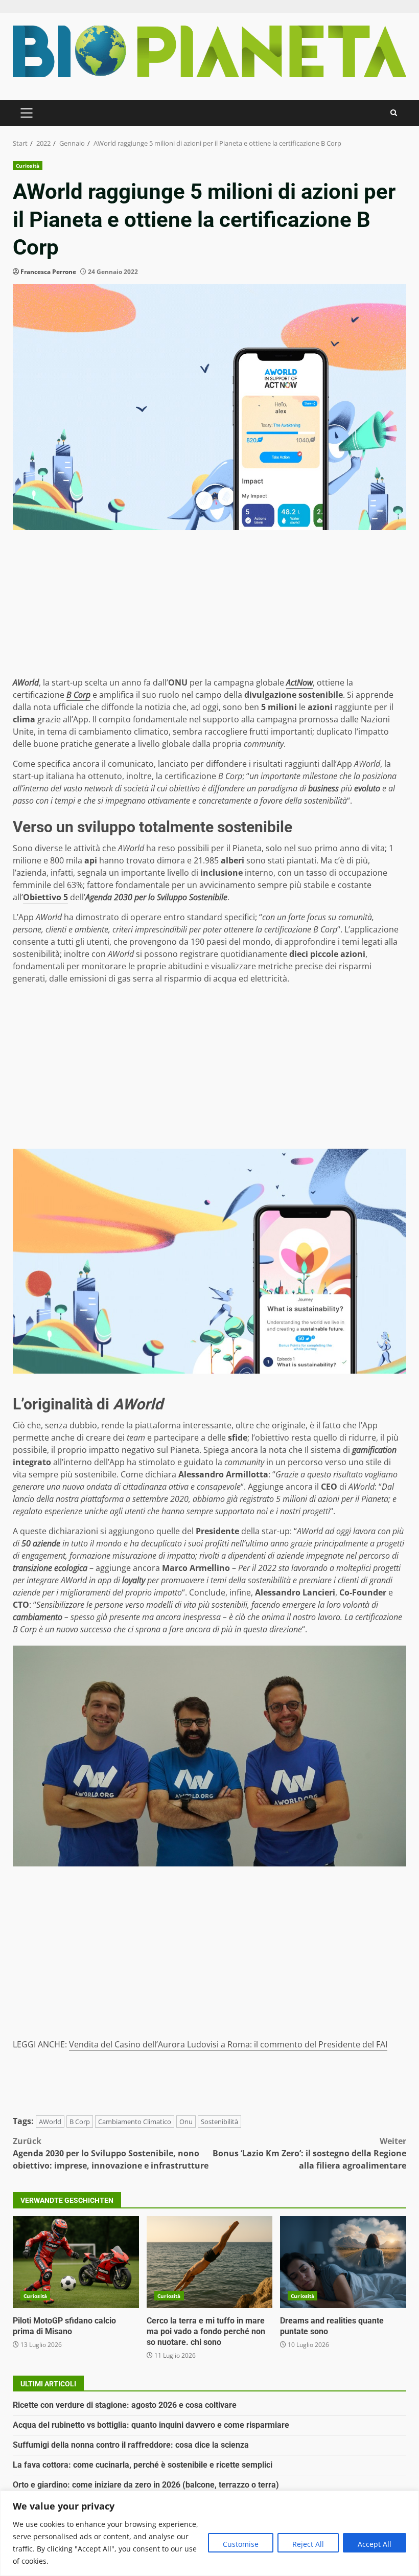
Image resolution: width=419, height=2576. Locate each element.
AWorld (50, 2122)
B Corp (80, 2122)
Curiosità (28, 166)
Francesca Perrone (48, 272)
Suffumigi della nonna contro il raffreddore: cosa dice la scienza (131, 2445)
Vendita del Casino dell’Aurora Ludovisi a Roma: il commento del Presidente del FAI (228, 2044)
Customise (241, 2544)
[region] (209, 2533)
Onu (186, 2122)
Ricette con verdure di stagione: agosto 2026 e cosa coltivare (125, 2405)
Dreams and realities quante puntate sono (343, 2262)
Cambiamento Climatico (135, 2122)
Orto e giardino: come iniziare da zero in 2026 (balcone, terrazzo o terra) (146, 2485)
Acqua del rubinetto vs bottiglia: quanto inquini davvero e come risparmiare (151, 2425)
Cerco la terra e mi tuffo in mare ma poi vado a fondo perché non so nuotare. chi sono (210, 2262)
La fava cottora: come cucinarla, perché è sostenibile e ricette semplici (143, 2465)
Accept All (375, 2544)
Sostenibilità (219, 2122)
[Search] (394, 113)
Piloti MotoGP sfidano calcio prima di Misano (76, 2262)
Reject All (308, 2544)
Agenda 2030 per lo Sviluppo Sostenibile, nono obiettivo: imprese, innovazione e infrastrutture (111, 2153)
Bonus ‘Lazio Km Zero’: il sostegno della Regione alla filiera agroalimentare (309, 2153)
